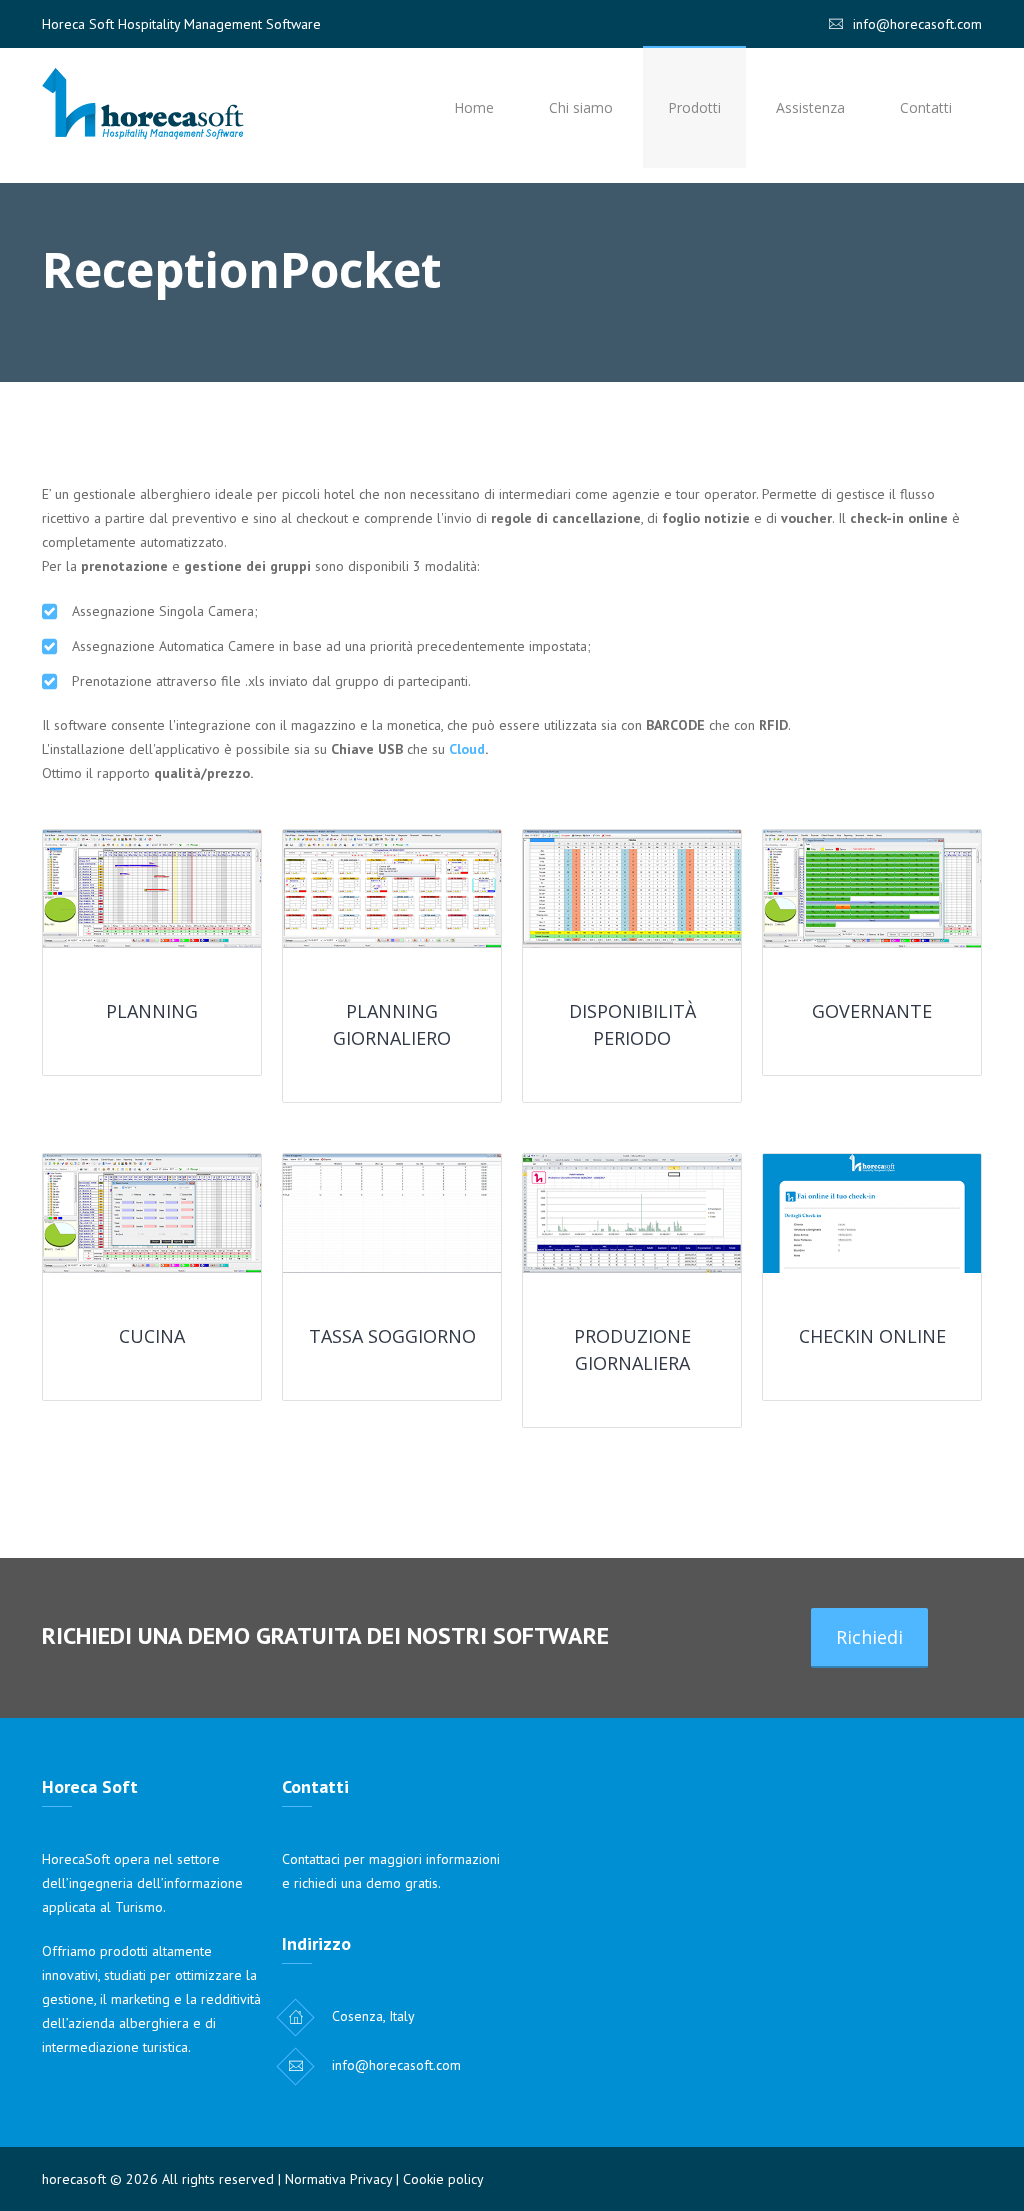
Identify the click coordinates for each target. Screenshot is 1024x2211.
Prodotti (694, 107)
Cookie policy (443, 2179)
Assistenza (810, 107)
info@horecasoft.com (917, 24)
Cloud (467, 749)
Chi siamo (581, 107)
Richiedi (869, 1637)
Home (474, 107)
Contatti (926, 107)
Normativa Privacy (338, 2179)
